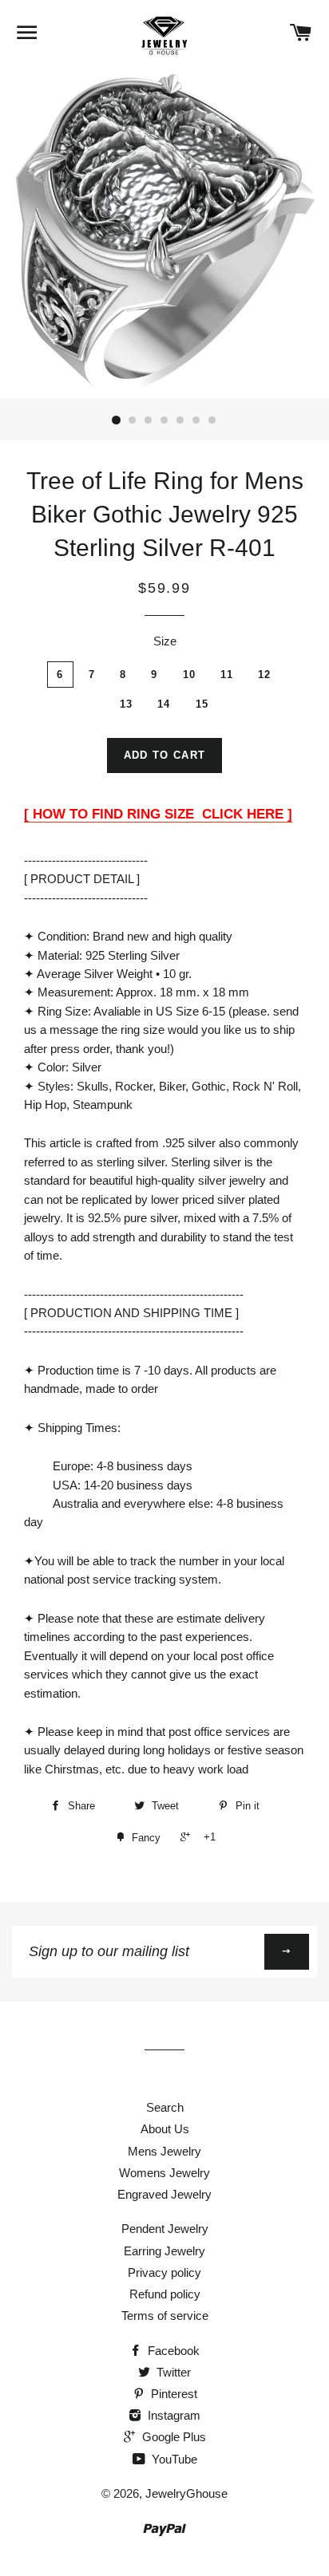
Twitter (172, 2372)
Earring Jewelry (164, 2251)
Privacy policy (164, 2272)
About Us (165, 2129)
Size (165, 641)
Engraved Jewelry (164, 2194)
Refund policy (165, 2294)
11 (227, 675)
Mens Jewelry (164, 2151)
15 (202, 704)
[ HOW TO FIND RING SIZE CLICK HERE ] (158, 814)
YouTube (173, 2459)
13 (127, 704)
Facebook (172, 2351)
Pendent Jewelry (165, 2229)
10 (190, 675)
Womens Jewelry (164, 2173)
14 (164, 704)
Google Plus (172, 2437)
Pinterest (172, 2394)
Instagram (172, 2415)
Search (165, 2107)
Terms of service (165, 2316)
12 (265, 675)
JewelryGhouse (186, 2493)
